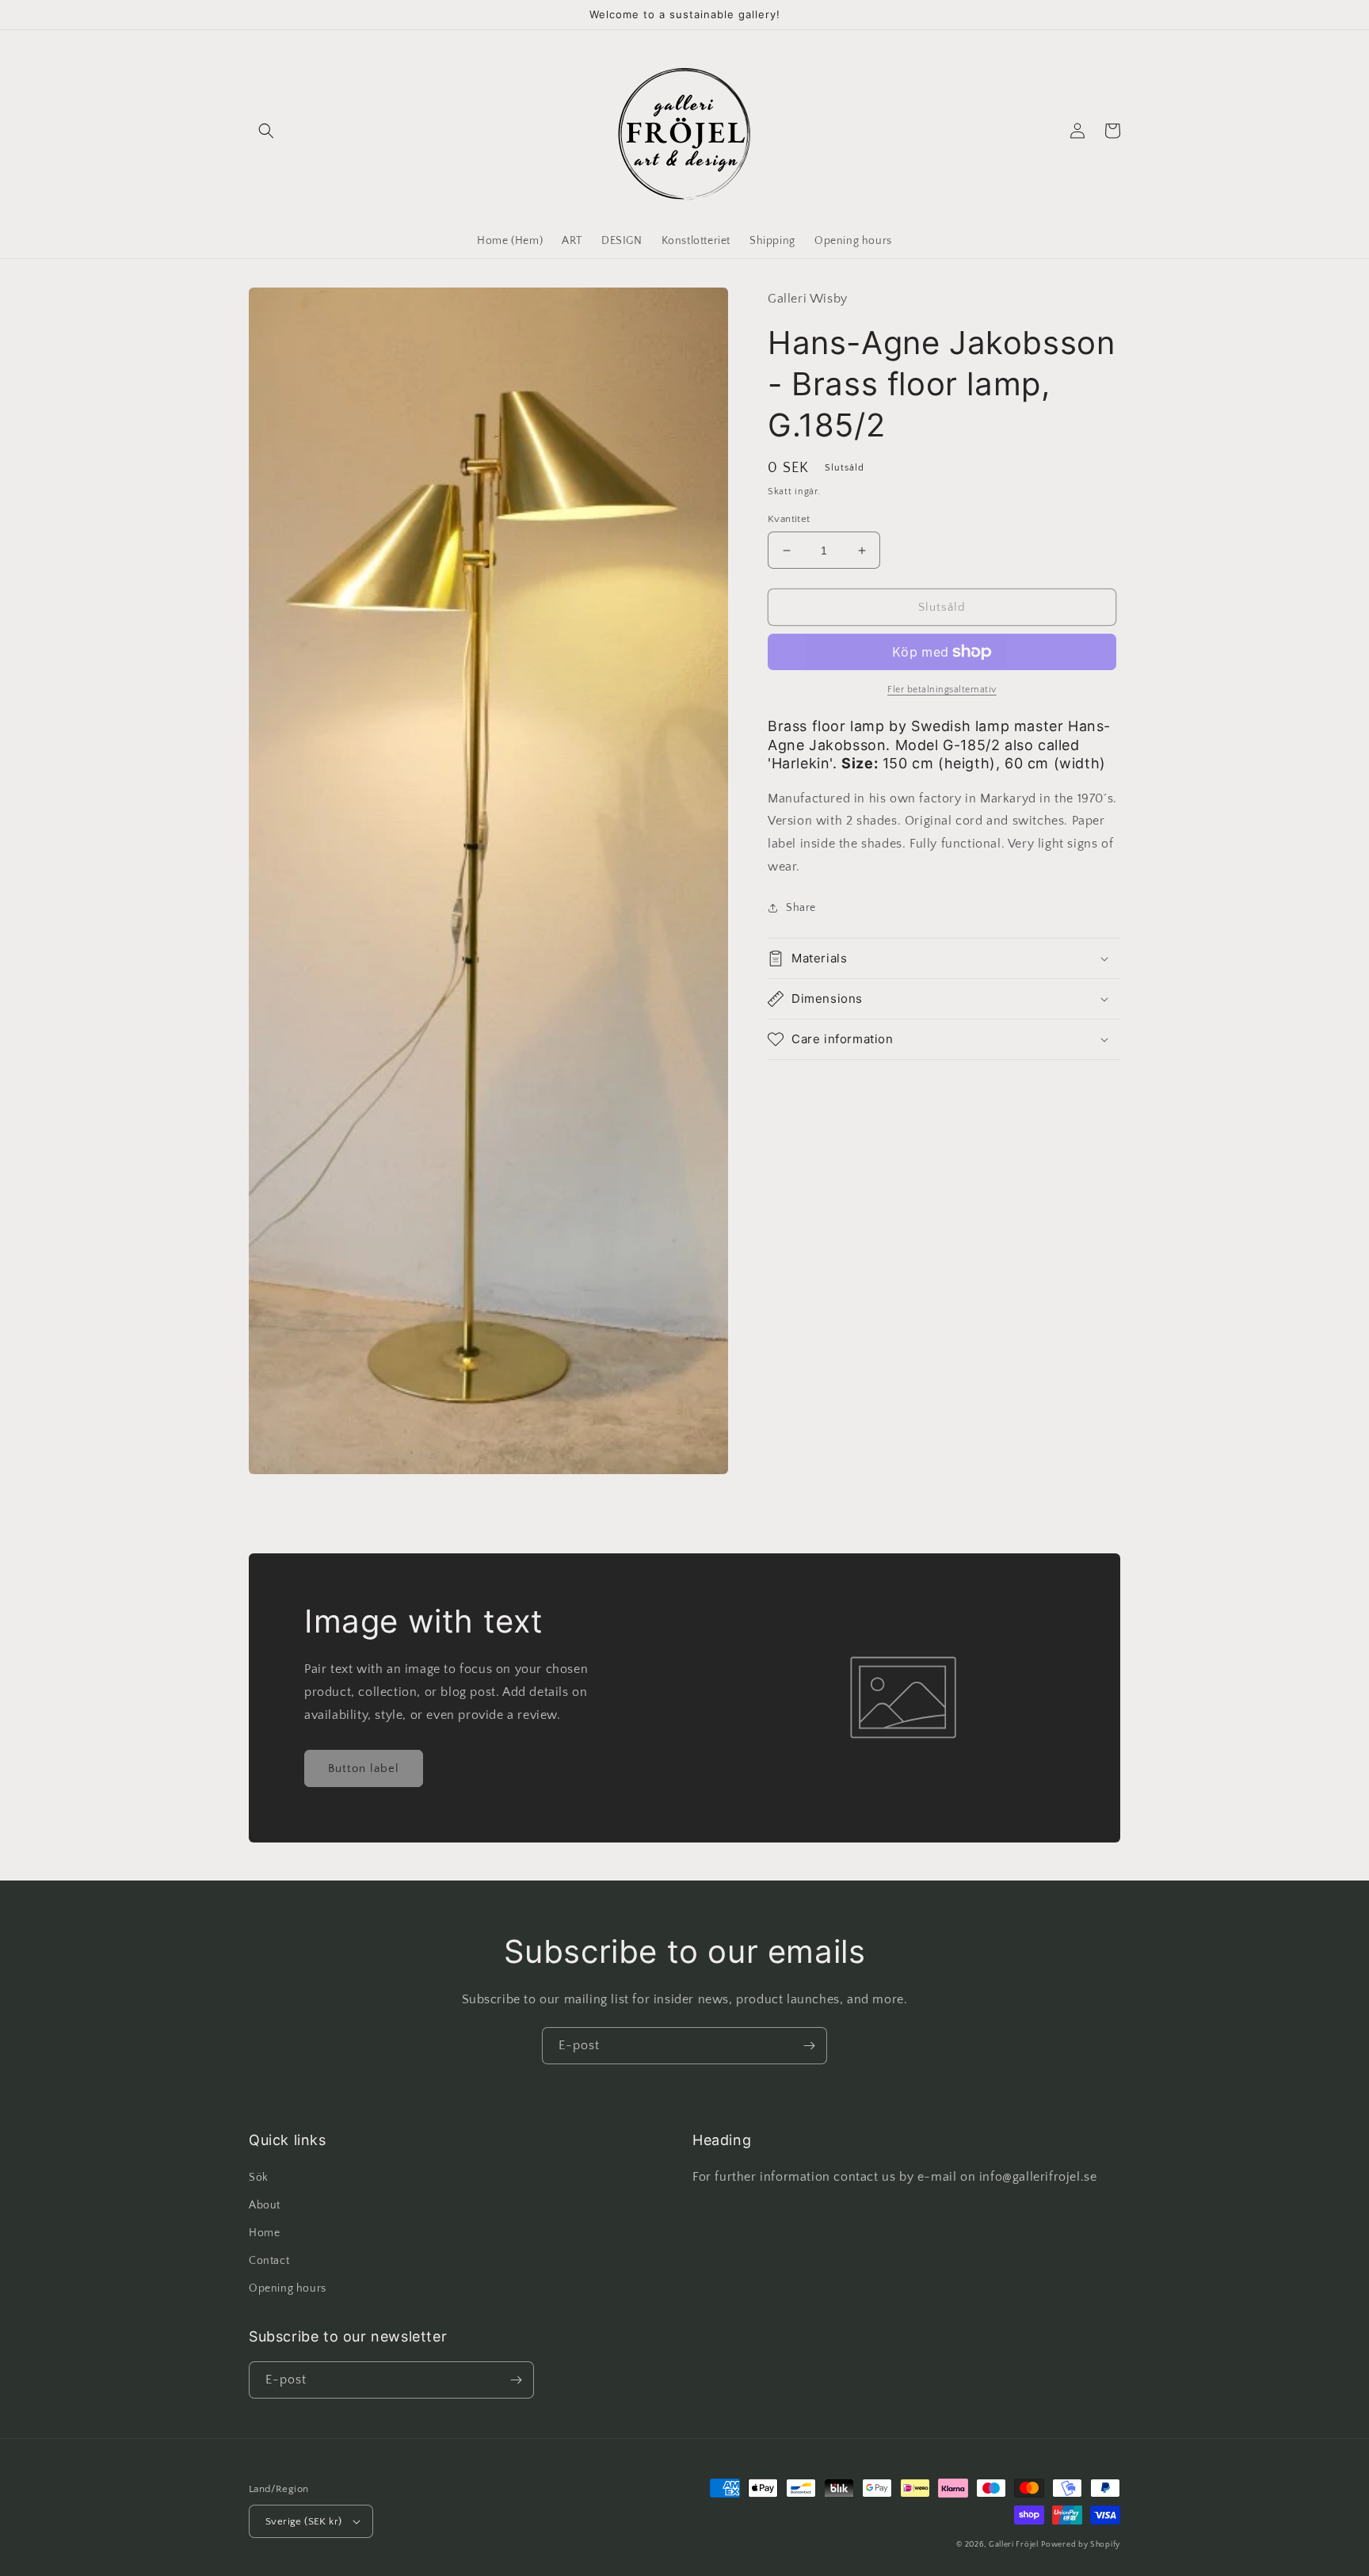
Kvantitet (789, 519)
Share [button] (801, 908)
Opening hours (288, 2288)
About (265, 2205)
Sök (259, 2178)
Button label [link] (364, 1768)
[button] (266, 131)
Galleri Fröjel (1014, 2545)
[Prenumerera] (809, 2046)
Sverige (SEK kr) (303, 2521)
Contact (269, 2261)
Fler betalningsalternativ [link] (942, 690)
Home (264, 2233)
